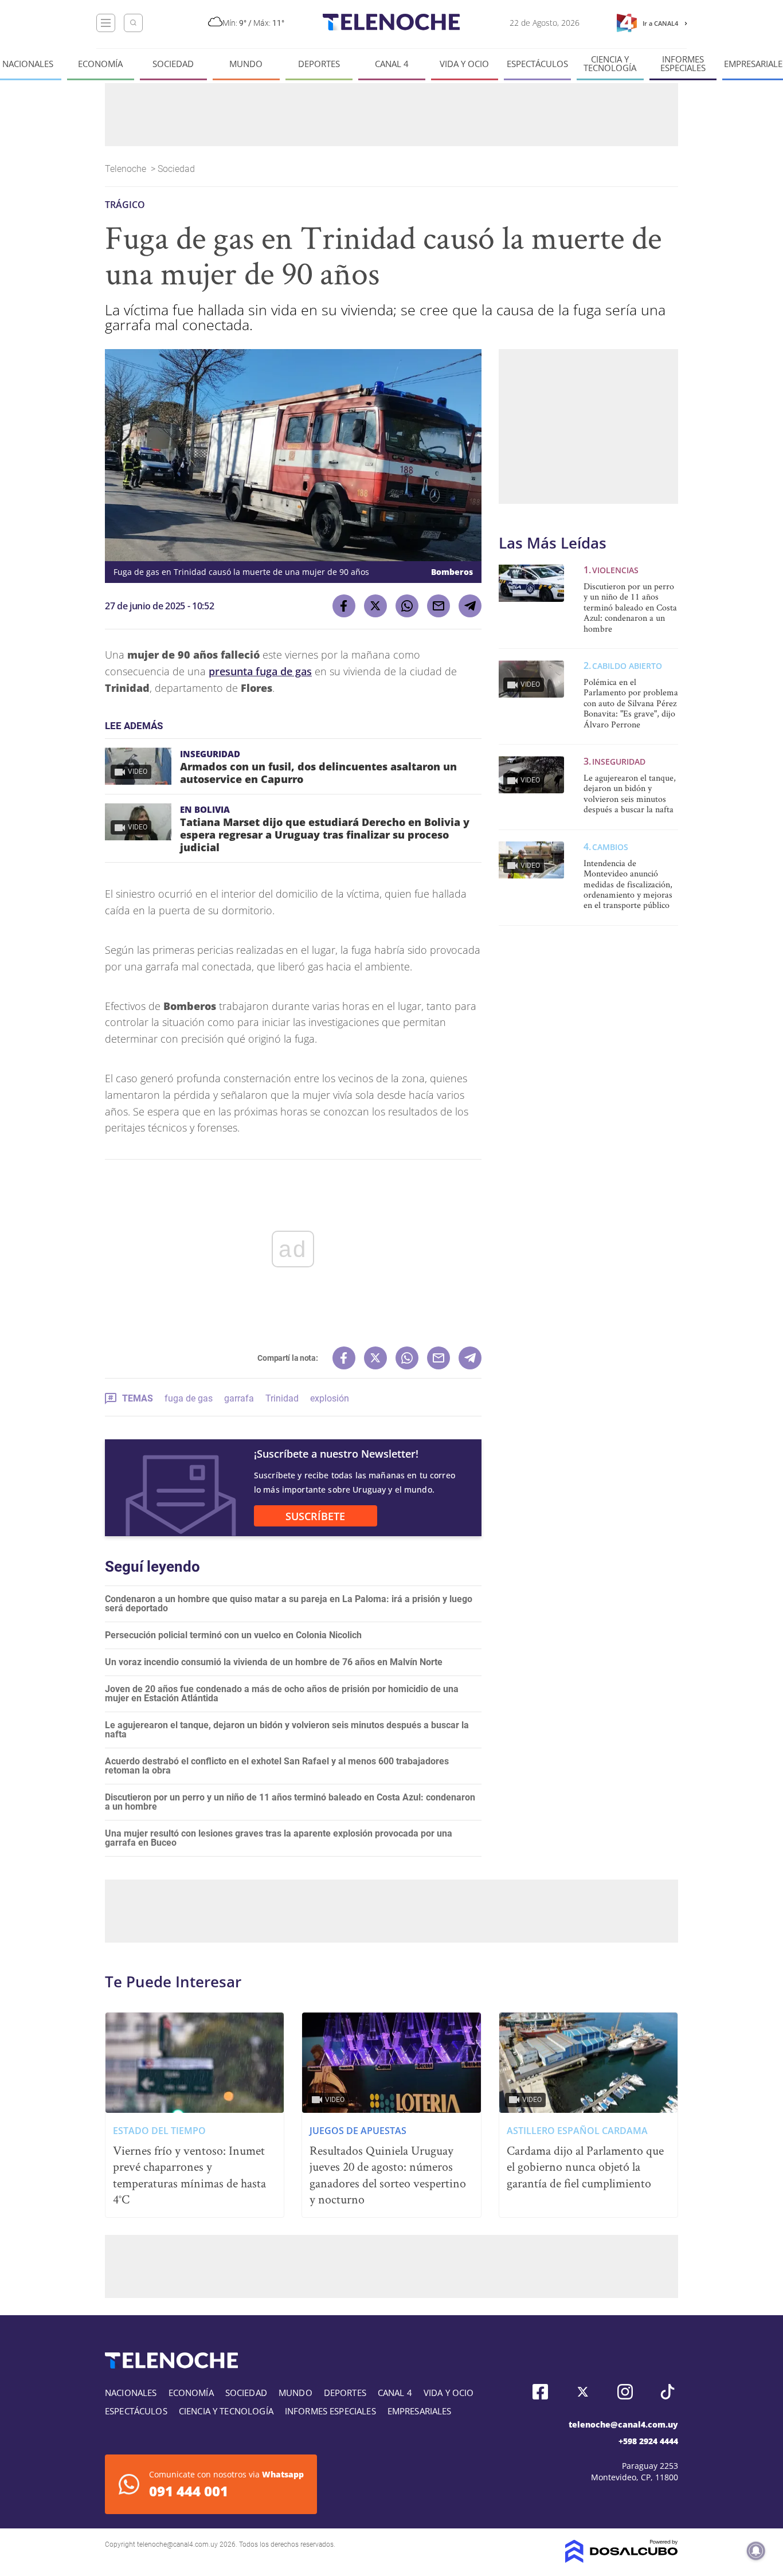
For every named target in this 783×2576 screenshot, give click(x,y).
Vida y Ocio (464, 64)
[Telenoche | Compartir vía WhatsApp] (407, 606)
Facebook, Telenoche (540, 2392)
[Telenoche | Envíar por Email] (439, 606)
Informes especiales (683, 64)
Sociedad (173, 64)
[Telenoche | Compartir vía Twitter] (375, 606)
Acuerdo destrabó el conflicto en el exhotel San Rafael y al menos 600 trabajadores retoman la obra (277, 1766)
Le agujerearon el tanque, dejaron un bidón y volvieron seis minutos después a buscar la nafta (287, 1730)
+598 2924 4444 (648, 2441)
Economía (100, 64)
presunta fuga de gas (260, 671)
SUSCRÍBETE (315, 1516)
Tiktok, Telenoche (667, 2392)
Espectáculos (537, 64)
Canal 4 (392, 64)
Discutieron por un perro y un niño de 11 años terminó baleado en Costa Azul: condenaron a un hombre (290, 1802)
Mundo (246, 64)
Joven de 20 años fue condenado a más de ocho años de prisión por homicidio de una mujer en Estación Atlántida (282, 1694)
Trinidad (282, 1398)
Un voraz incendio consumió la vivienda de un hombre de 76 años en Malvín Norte (274, 1662)
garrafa (239, 1398)
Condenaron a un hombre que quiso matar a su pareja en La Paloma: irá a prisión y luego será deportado (289, 1604)
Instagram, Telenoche (625, 2392)
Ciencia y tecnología (610, 64)
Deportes (319, 64)
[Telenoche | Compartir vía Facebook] (344, 606)
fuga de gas (189, 1398)
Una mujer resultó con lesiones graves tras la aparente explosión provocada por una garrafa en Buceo (279, 1838)
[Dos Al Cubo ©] (622, 2560)
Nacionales (28, 64)
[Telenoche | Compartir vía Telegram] (470, 606)
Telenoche (127, 169)
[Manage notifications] (756, 2551)
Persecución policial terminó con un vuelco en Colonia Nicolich (233, 1635)
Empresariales (420, 2411)
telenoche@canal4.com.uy (623, 2424)
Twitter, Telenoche (583, 2392)
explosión (330, 1398)
